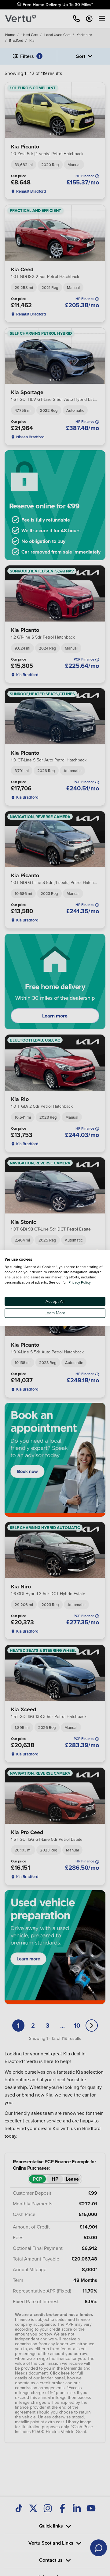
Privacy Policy (80, 1282)
